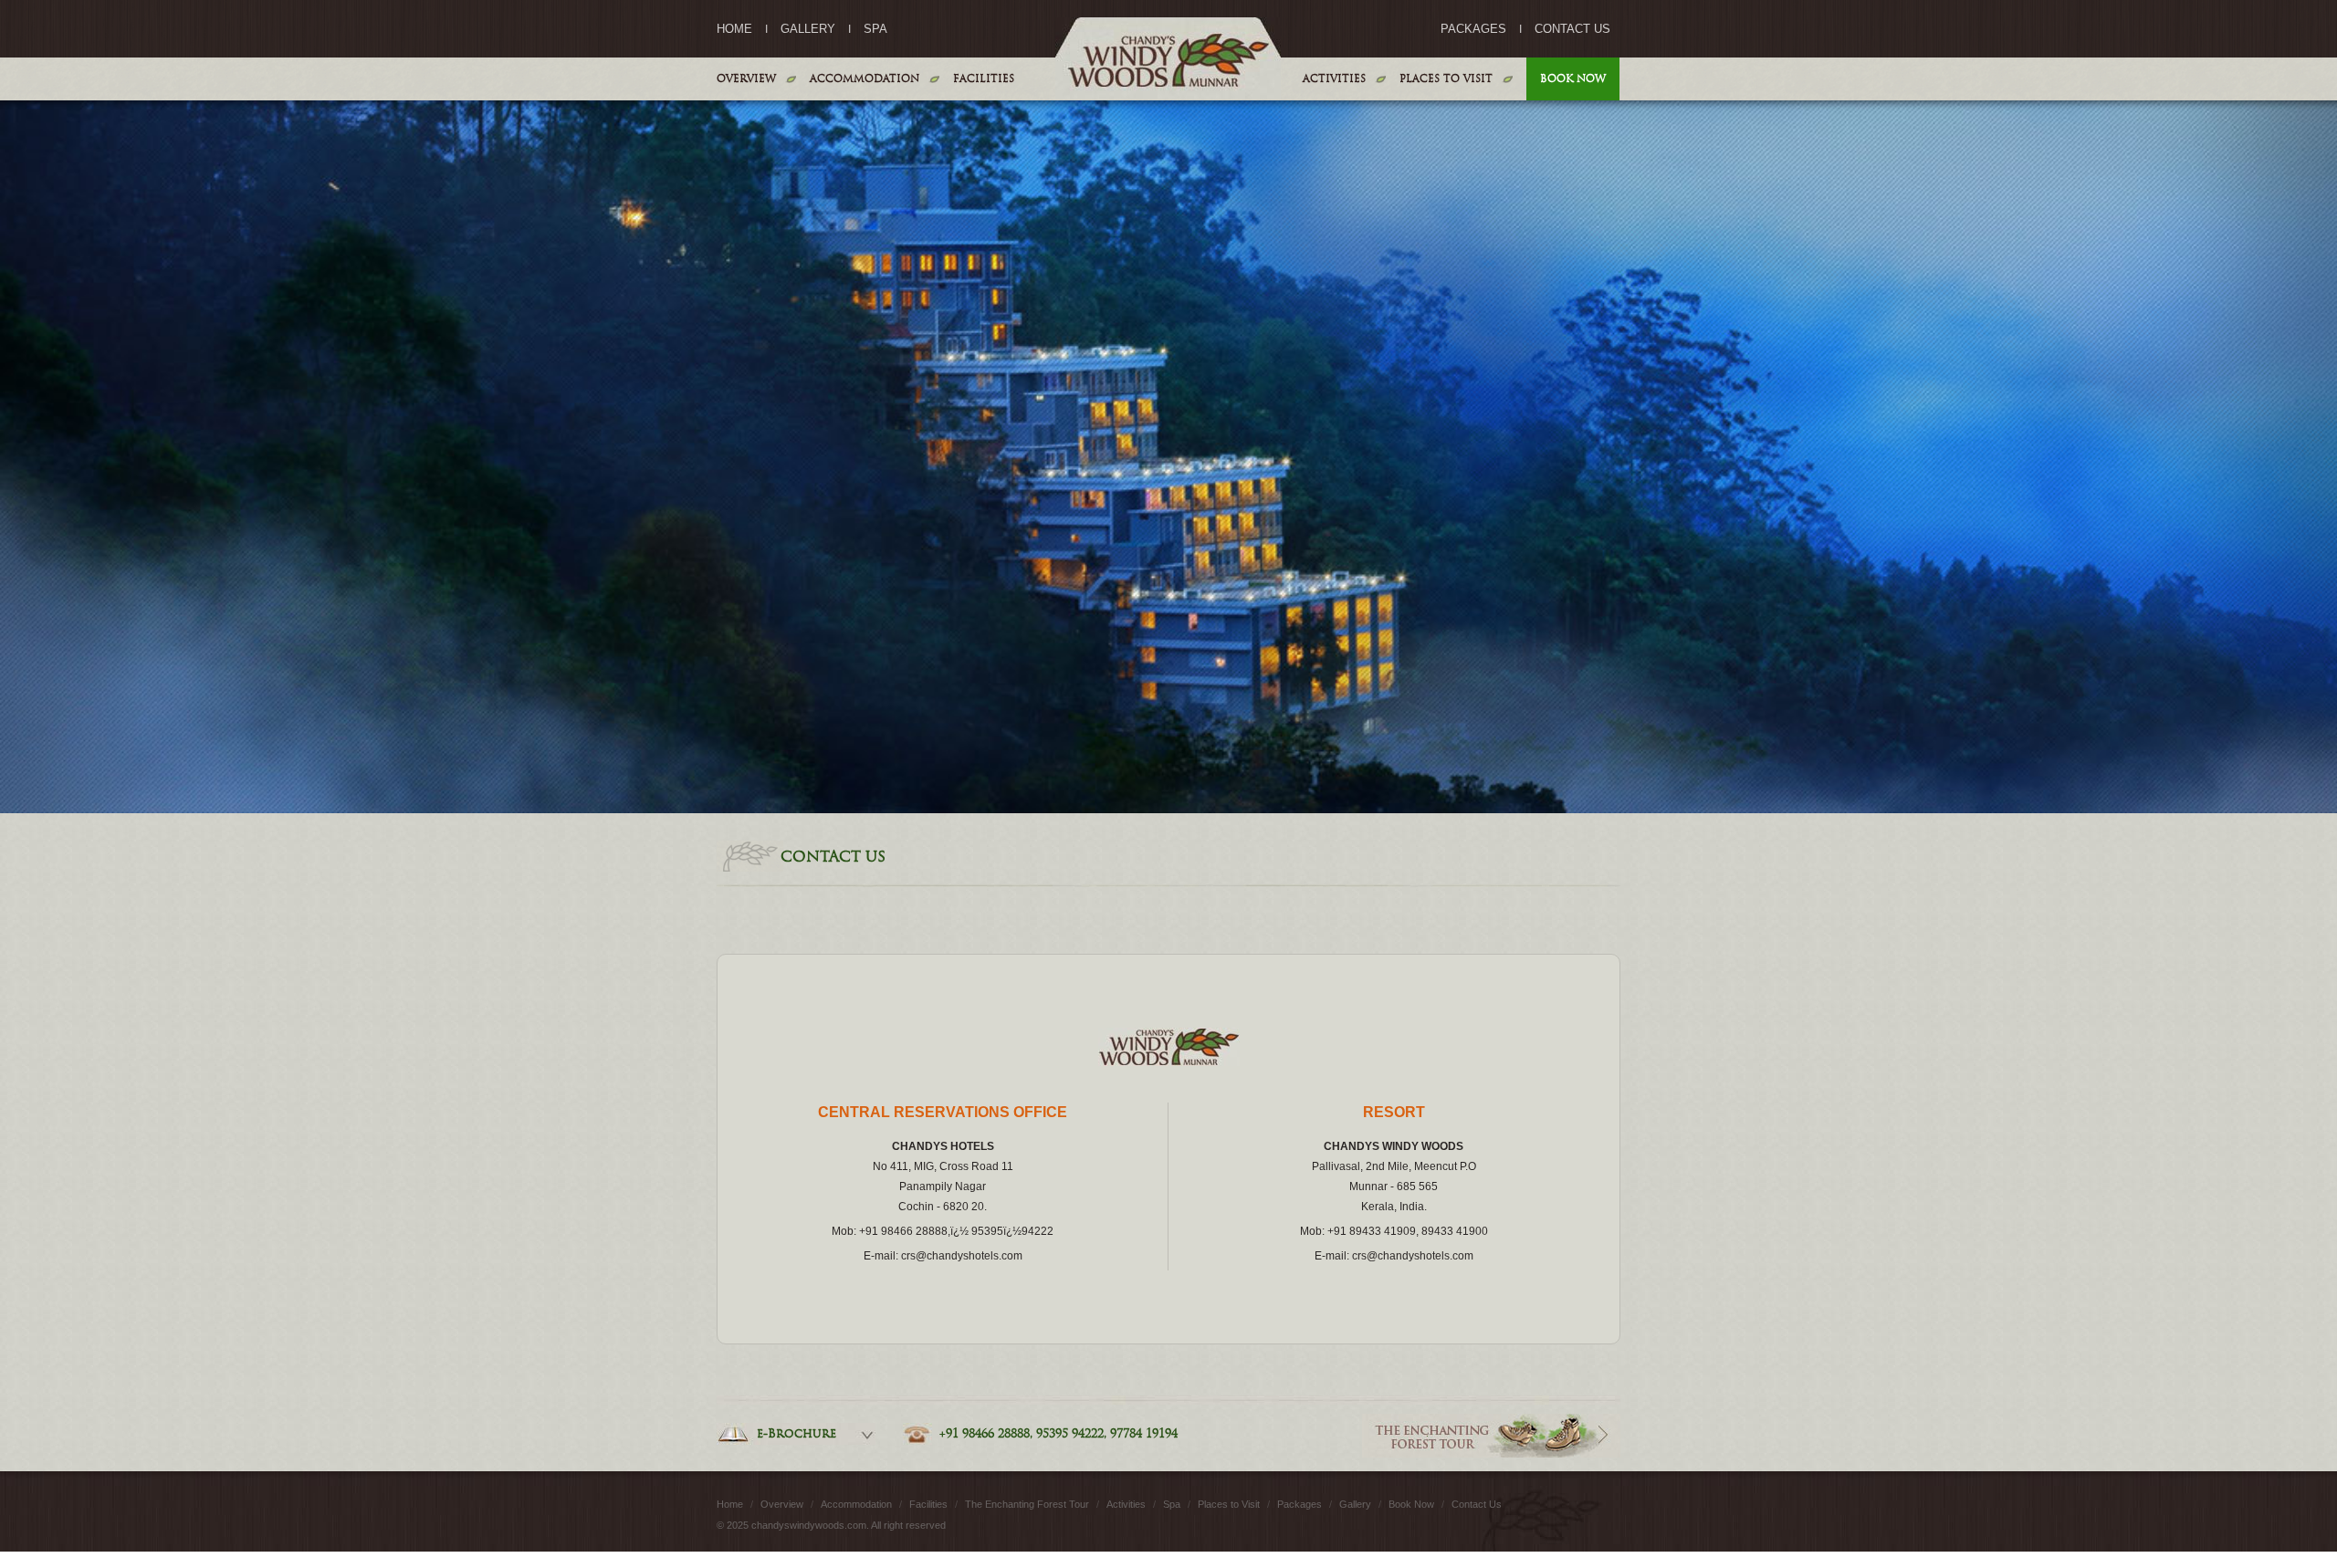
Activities (1334, 78)
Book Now (1573, 78)
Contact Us (1572, 29)
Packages (1473, 29)
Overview (746, 78)
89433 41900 (1455, 1231)
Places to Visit (1446, 78)
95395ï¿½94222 (1012, 1231)
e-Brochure (796, 1433)
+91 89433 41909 (1372, 1231)
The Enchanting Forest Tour (1028, 1504)
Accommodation (865, 78)
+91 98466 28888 (903, 1231)
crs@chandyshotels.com (962, 1256)
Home (734, 29)
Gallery (808, 29)
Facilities (984, 78)
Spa (875, 29)
